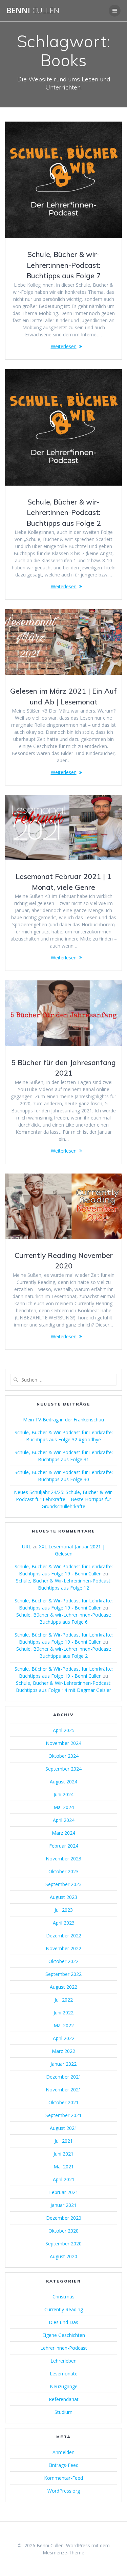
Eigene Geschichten (64, 2335)
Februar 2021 (64, 2192)
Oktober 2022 (63, 1961)
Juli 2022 (64, 2000)
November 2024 (63, 1743)
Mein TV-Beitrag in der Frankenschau (63, 1420)
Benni (33, 10)
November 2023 (63, 1859)
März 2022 (63, 2051)
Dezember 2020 (64, 2218)
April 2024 (64, 1820)
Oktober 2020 (63, 2231)
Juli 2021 (64, 2141)
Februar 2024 (64, 1846)
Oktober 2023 (63, 1871)
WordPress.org (64, 2491)
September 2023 (63, 1884)
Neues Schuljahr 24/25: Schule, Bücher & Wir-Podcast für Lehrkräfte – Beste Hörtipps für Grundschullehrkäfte (64, 1499)
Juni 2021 (63, 2154)
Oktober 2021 (63, 2102)
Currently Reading (64, 2309)
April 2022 (64, 2038)
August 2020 (63, 2256)
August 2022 (63, 1987)
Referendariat (64, 2399)
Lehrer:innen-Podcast (64, 2348)
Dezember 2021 (64, 2077)
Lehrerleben (63, 2361)
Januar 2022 (63, 2064)
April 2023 (64, 1923)
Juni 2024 (63, 1794)
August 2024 (63, 1782)
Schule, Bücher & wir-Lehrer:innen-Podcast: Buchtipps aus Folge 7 (64, 265)
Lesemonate (64, 2374)
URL (27, 1547)
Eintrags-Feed (63, 2465)
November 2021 (63, 2090)
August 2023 (63, 1897)
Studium (63, 2412)
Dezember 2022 (64, 1936)
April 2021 (64, 2179)
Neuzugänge (64, 2386)
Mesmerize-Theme (63, 2553)
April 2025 (64, 1730)
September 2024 (63, 1769)
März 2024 (63, 1833)
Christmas (63, 2297)
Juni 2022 (63, 2013)
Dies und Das (63, 2322)
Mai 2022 (64, 2025)
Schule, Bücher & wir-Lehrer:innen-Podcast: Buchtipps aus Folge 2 (64, 512)
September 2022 (63, 1974)
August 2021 (63, 2128)
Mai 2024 (64, 1807)
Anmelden (63, 2452)
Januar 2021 (63, 2205)
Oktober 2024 (63, 1756)
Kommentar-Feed (63, 2478)
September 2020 (63, 2244)
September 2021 (63, 2115)
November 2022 (63, 1948)
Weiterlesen (64, 346)
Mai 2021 (64, 2167)
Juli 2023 (64, 1910)
